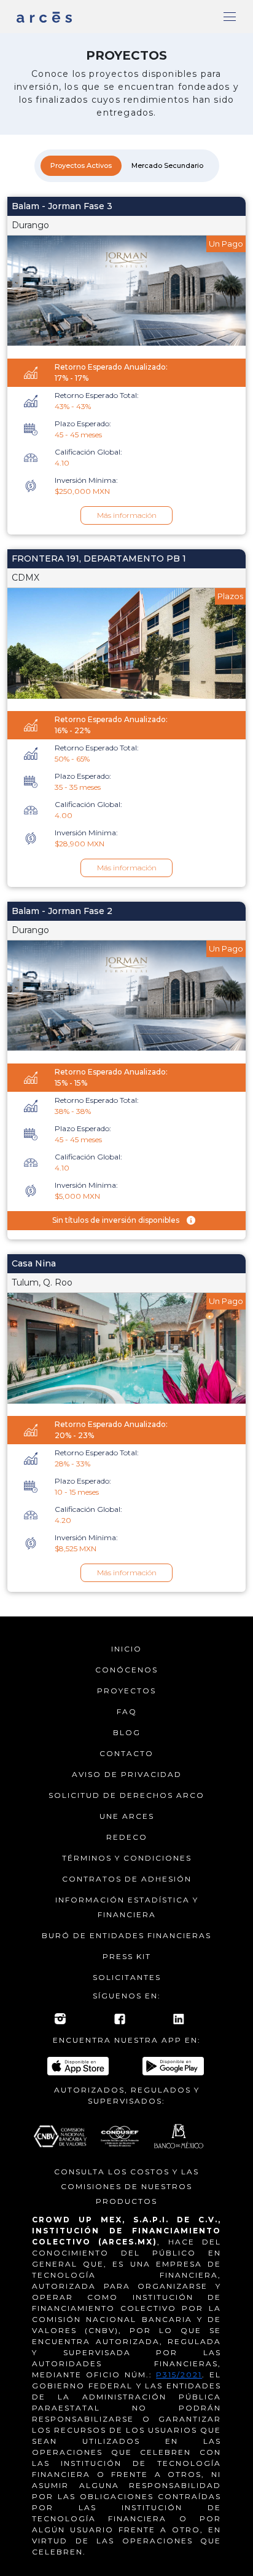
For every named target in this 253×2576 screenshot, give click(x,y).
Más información (127, 515)
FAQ (127, 1711)
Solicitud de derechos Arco (126, 1795)
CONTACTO (126, 1753)
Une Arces (127, 1816)
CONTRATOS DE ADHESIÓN (127, 1879)
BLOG (127, 1732)
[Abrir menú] (230, 17)
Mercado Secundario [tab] (167, 165)
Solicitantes (127, 1977)
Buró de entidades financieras (126, 1935)
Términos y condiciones (127, 1858)
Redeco (127, 1837)
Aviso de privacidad (127, 1774)
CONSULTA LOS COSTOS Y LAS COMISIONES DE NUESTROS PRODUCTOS (126, 2186)
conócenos (126, 1670)
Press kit (127, 1956)
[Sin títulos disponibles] (191, 1221)
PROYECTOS (126, 1691)
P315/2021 (179, 2375)
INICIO (126, 1649)
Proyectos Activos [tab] (81, 165)
